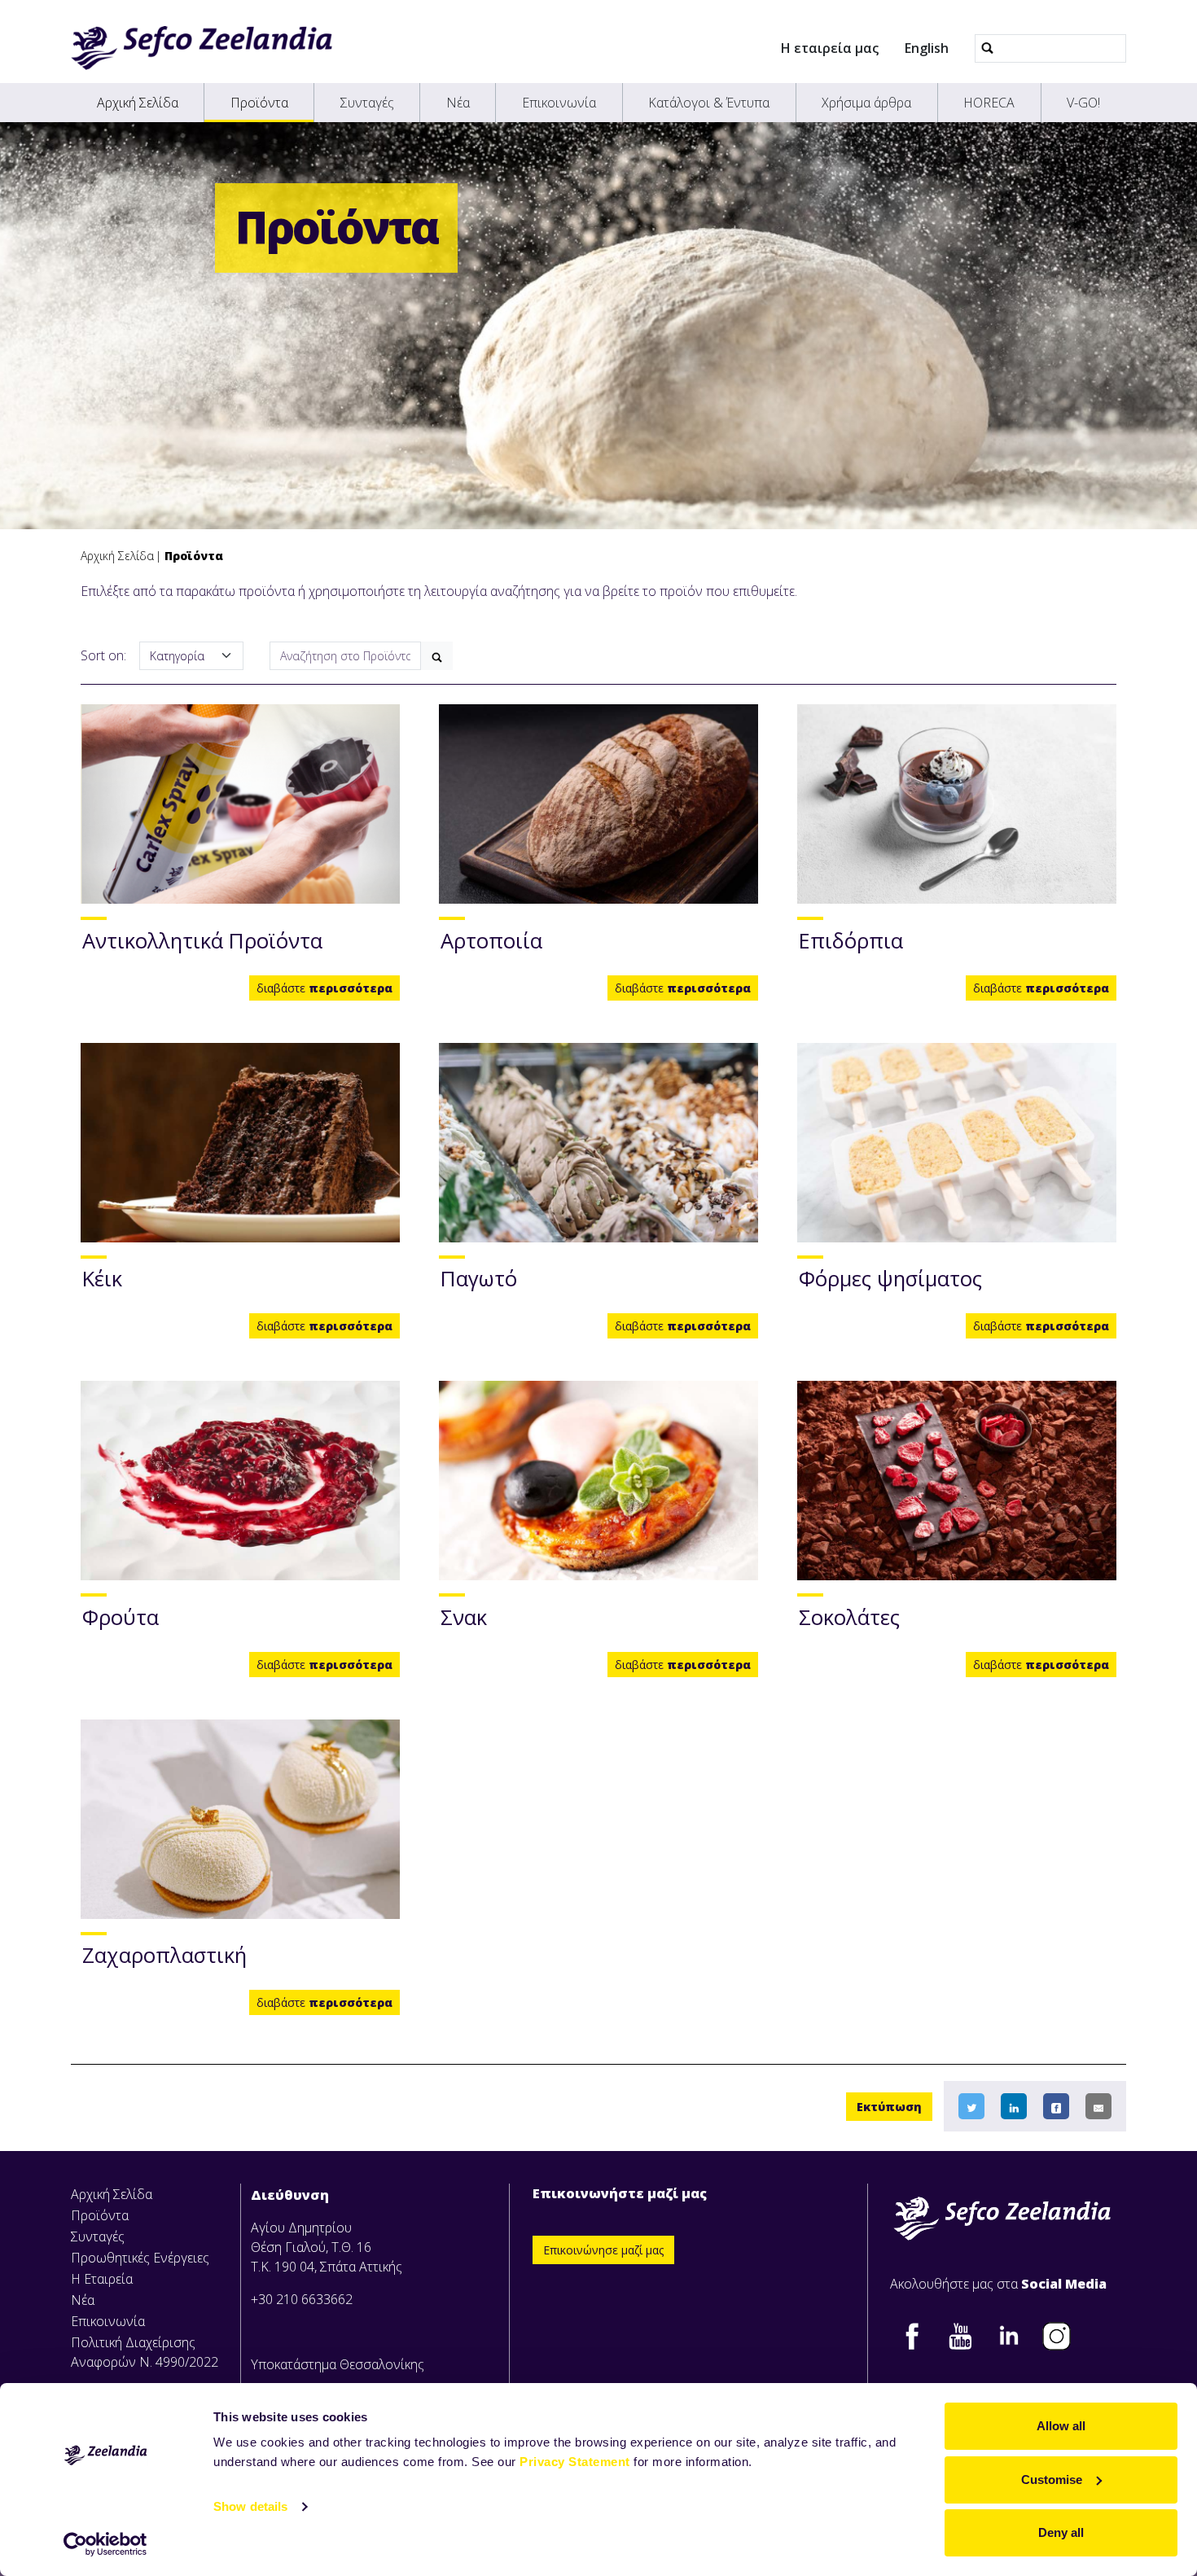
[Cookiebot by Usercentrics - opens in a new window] (105, 2544)
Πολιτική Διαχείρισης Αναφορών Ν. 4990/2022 (145, 2352)
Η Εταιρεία (102, 2279)
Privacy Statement (575, 2462)
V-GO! (1083, 103)
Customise (1052, 2480)
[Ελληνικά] (202, 48)
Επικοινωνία (559, 103)
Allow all (1061, 2426)
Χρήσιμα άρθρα (866, 103)
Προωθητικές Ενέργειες (140, 2258)
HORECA (989, 103)
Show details (250, 2506)
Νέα (458, 103)
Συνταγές (367, 103)
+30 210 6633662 (302, 2299)
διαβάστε (324, 988)
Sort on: (103, 655)
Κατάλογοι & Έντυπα (709, 103)
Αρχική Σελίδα (138, 103)
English (927, 48)
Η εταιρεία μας (830, 48)
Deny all (1061, 2532)
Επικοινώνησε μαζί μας (603, 2250)
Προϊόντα (259, 103)
